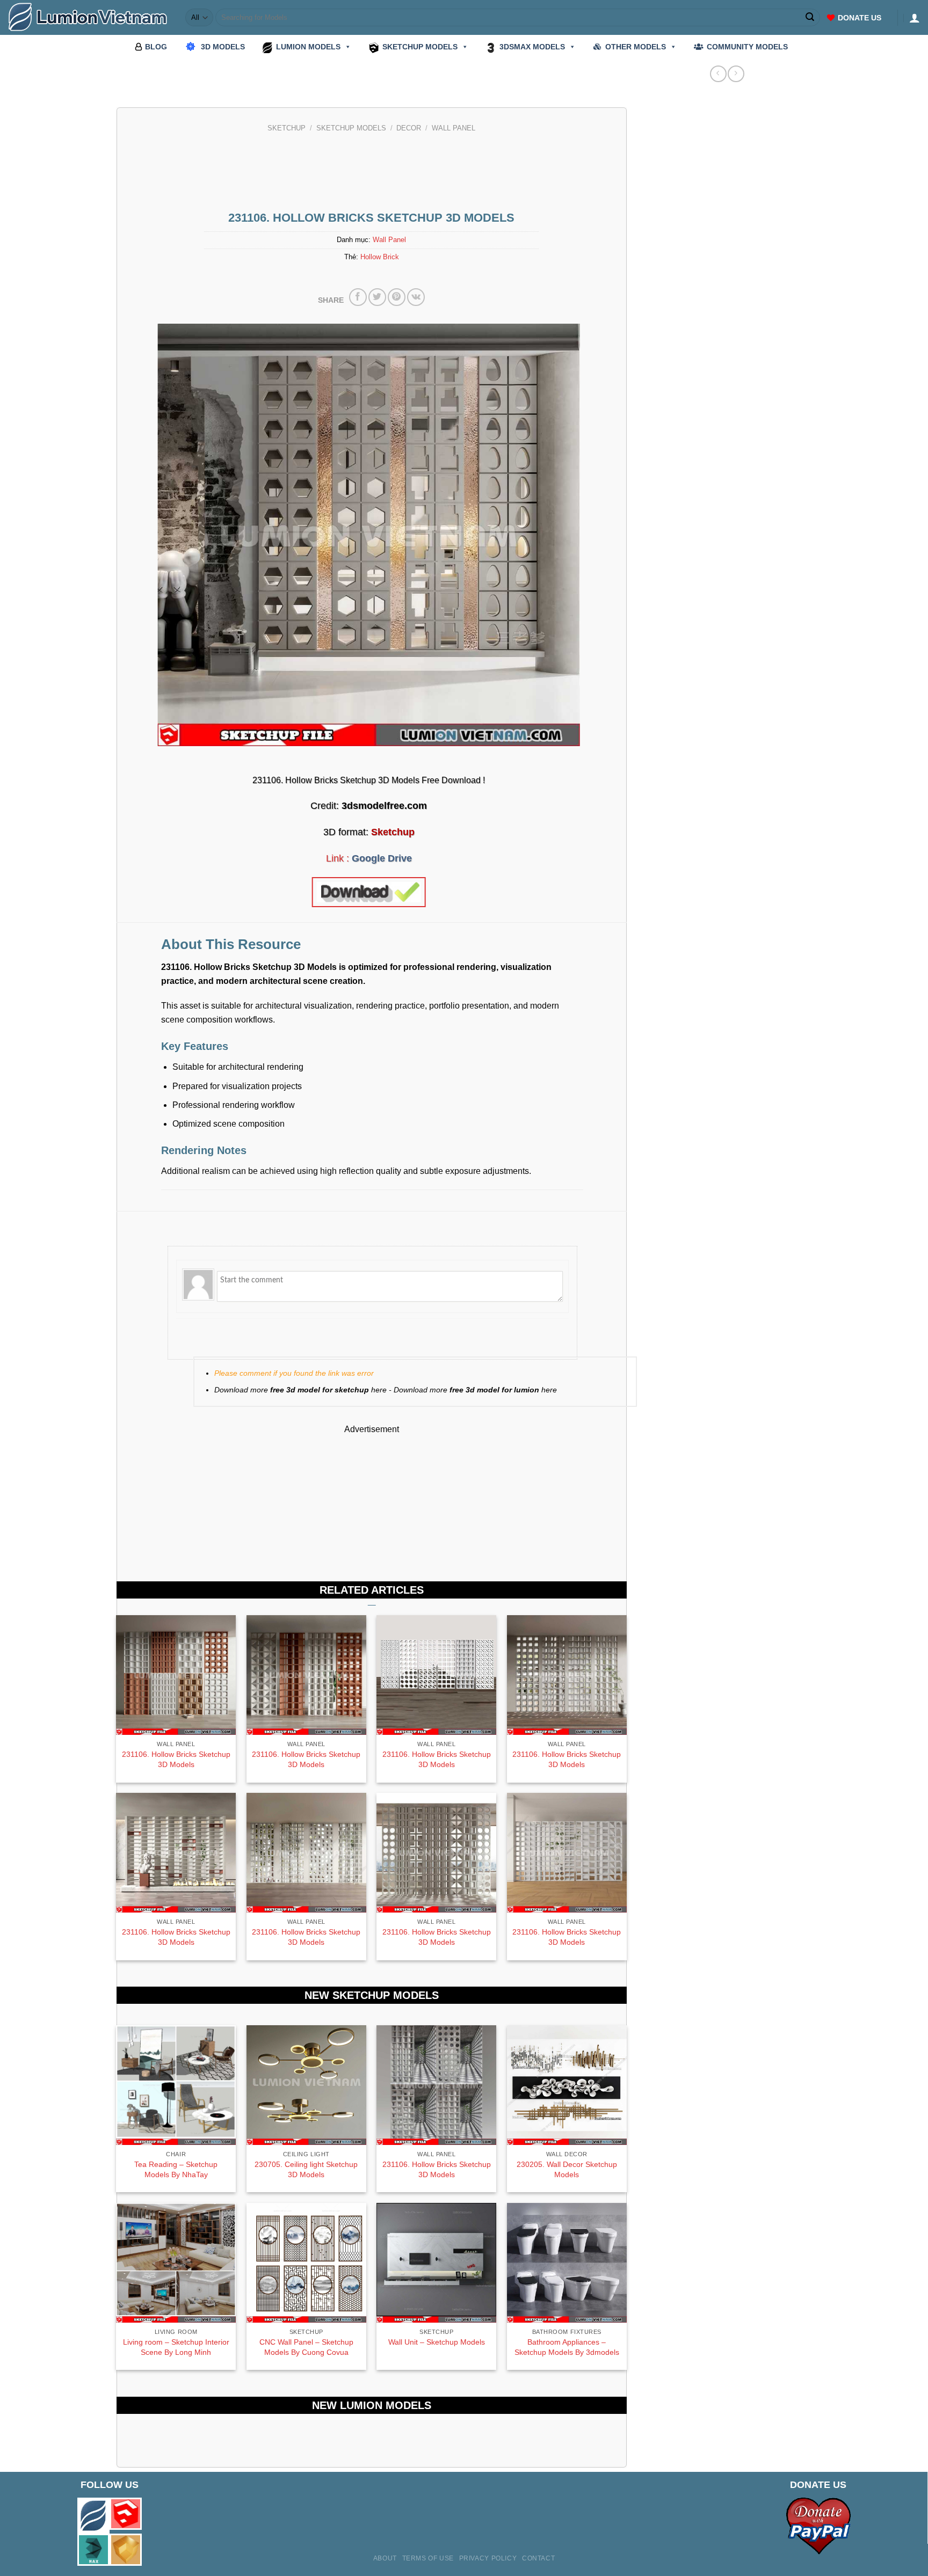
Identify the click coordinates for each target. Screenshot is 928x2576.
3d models (223, 47)
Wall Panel (454, 128)
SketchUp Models (351, 128)
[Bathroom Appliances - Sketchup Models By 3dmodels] (567, 2263)
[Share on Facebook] (358, 297)
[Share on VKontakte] (416, 297)
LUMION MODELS (308, 47)
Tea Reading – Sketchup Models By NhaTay (176, 2169)
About (385, 2558)
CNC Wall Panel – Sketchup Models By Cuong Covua (306, 2347)
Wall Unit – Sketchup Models (437, 2342)
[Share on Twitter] (377, 297)
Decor (409, 128)
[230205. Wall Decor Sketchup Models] (567, 2085)
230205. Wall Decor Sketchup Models (567, 2169)
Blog (156, 47)
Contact (538, 2558)
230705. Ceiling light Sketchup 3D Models (306, 2169)
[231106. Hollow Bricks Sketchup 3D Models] (436, 2085)
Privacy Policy (488, 2558)
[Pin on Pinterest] (397, 297)
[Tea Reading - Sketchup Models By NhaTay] (176, 2085)
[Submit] (810, 18)
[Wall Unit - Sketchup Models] (436, 2263)
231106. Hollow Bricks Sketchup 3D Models (176, 1759)
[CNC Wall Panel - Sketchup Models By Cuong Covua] (306, 2263)
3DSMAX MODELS (532, 47)
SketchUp (287, 128)
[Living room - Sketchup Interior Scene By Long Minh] (176, 2263)
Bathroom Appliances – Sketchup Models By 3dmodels (567, 2347)
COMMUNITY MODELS (747, 47)
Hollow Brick (380, 257)
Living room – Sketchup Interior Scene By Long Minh (176, 2347)
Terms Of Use (428, 2558)
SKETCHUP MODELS (420, 47)
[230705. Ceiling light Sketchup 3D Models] (306, 2085)
